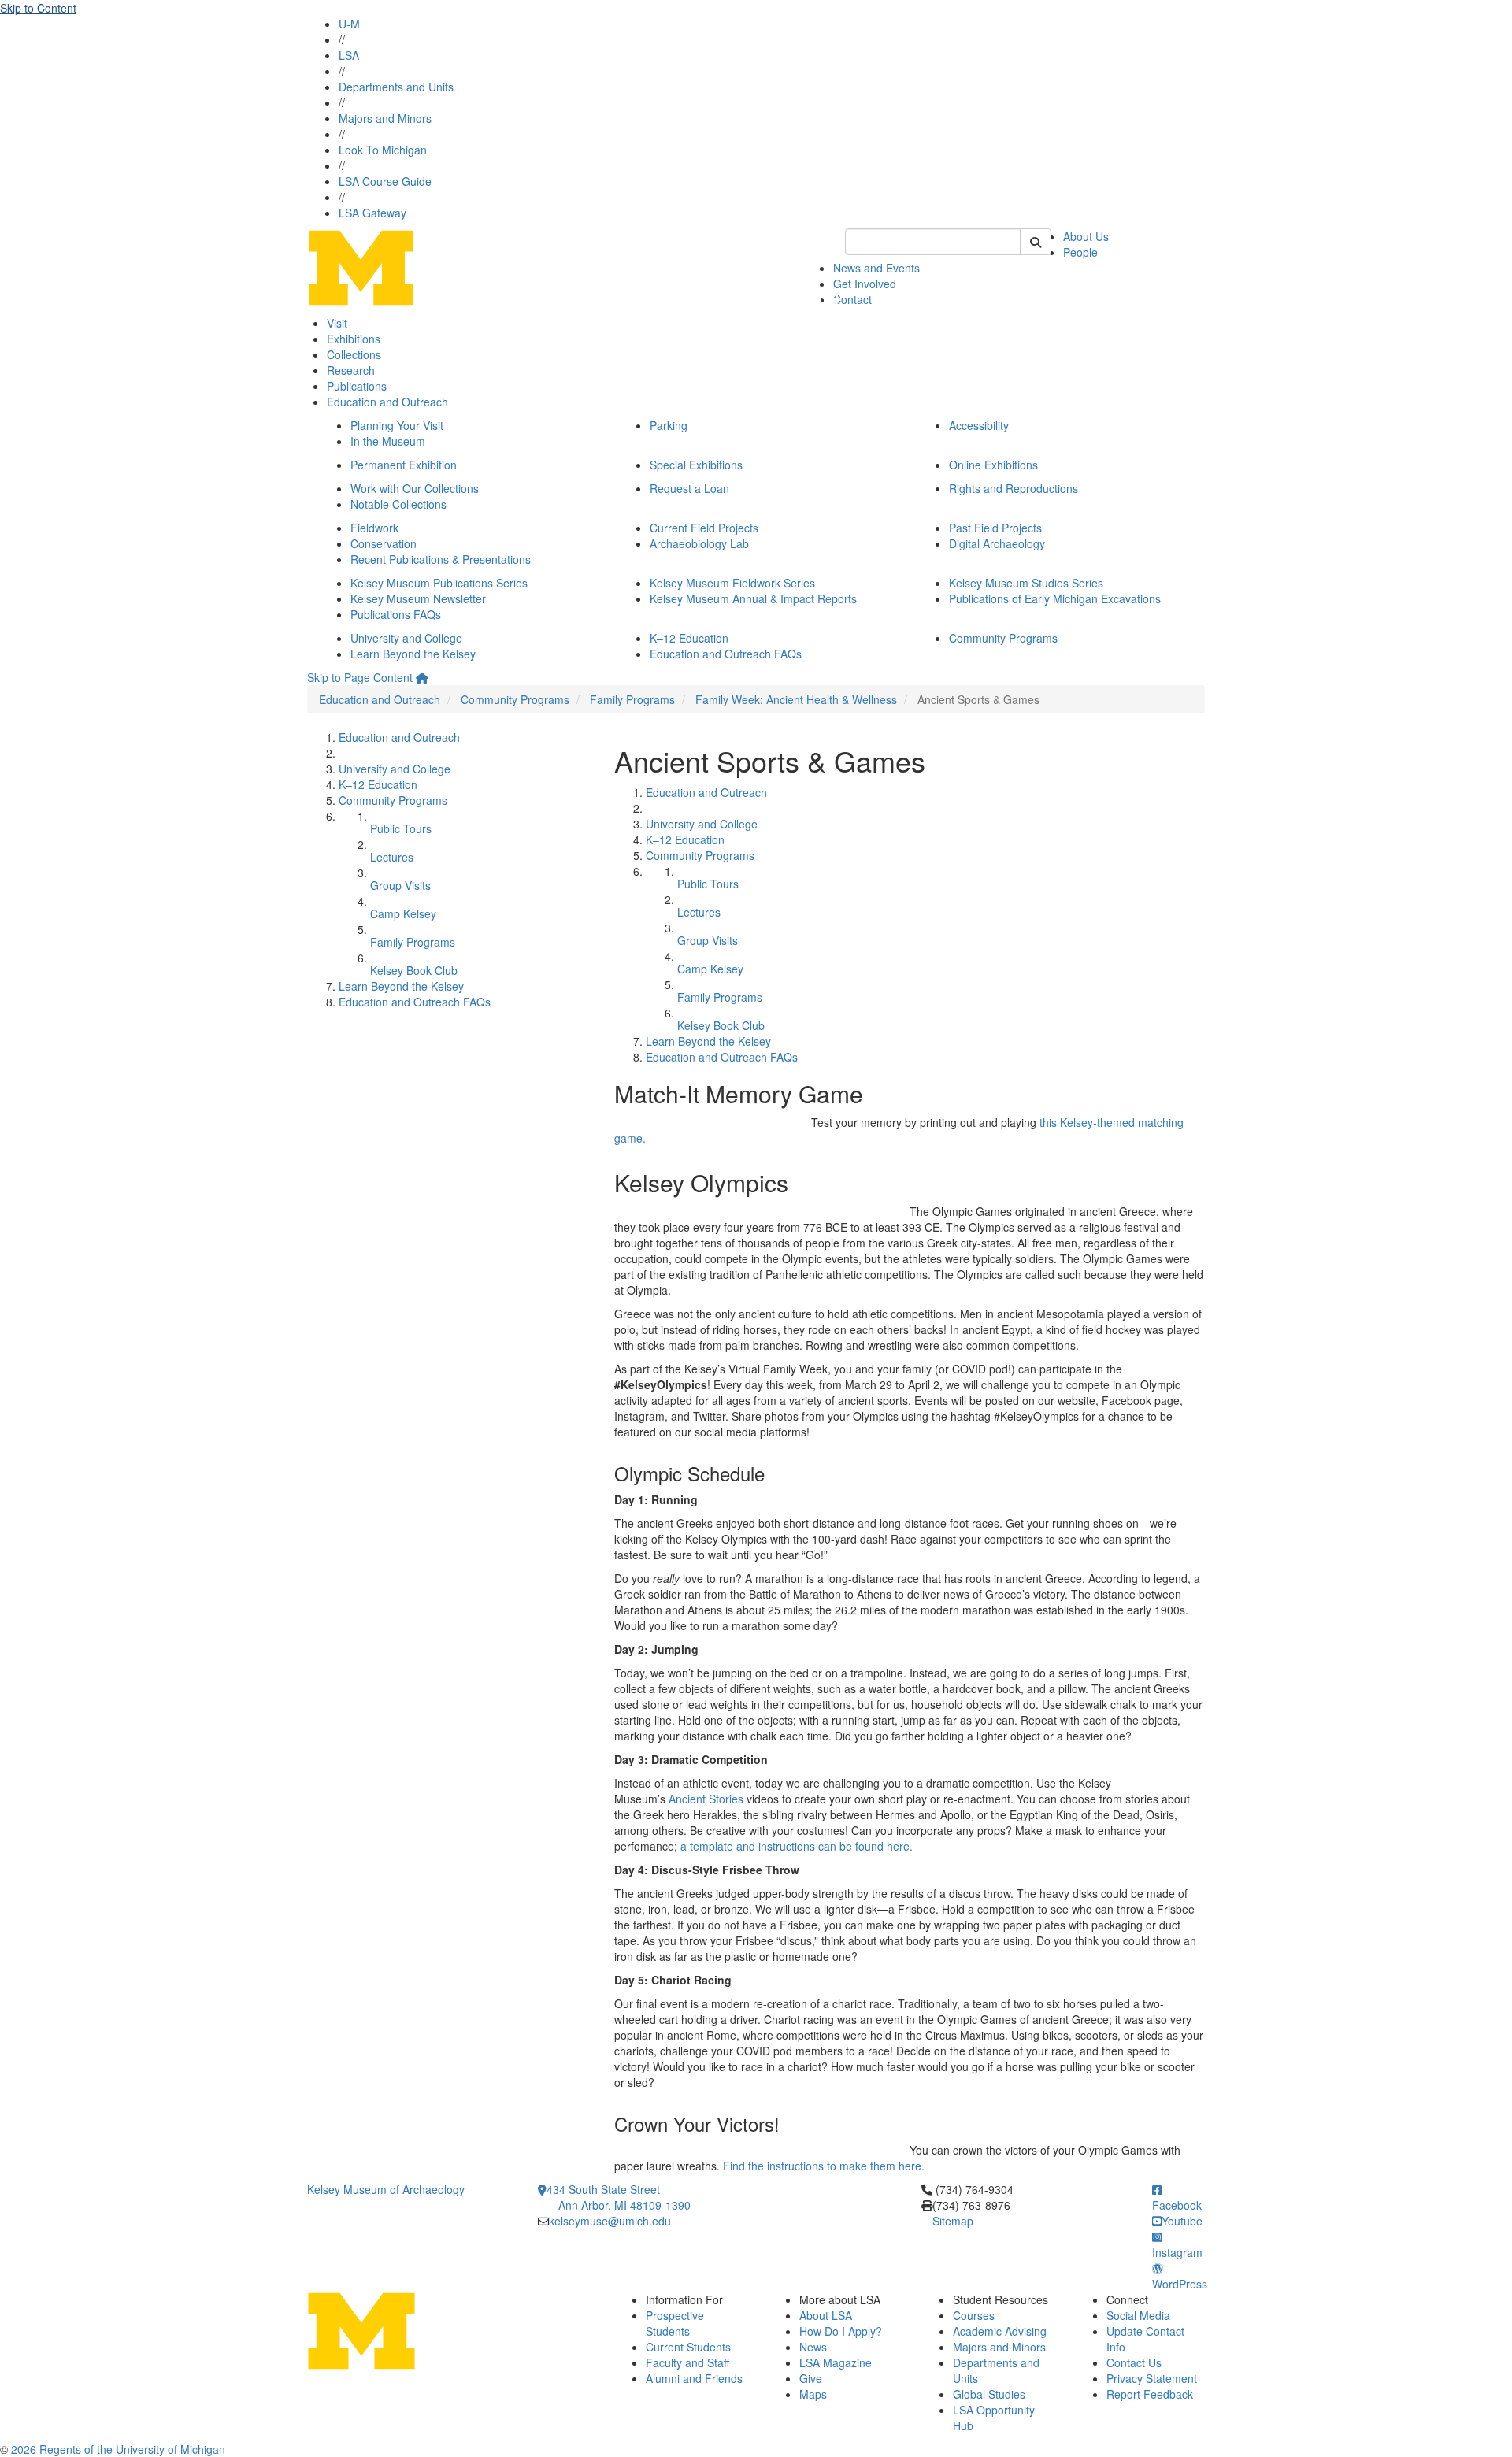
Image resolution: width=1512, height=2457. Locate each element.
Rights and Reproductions (1014, 488)
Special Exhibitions (696, 465)
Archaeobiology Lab (699, 543)
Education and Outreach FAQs (726, 654)
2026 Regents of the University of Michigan (118, 2449)
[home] (422, 677)
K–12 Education (689, 638)
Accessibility (979, 425)
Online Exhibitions (993, 465)
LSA (349, 55)
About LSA (826, 2315)
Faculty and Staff (687, 2362)
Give (811, 2378)
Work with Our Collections (415, 488)
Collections (354, 354)
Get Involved (865, 283)
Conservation (384, 543)
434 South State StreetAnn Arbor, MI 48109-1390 (619, 2197)
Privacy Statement (1152, 2378)
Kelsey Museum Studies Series (1026, 583)
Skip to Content (38, 8)
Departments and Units (396, 87)
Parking (669, 425)
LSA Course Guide (385, 181)
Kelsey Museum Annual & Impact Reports (753, 598)
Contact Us (1134, 2362)
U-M (349, 24)
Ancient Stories (706, 1799)
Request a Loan (689, 488)
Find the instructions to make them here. (824, 2166)
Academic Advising (1000, 2331)
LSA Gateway (372, 213)
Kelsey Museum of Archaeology (386, 2189)
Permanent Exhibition (404, 465)
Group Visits (400, 885)
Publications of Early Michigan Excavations (1055, 598)
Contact (852, 299)
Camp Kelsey (403, 913)
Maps (813, 2394)
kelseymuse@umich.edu (610, 2221)
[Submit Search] (1036, 242)
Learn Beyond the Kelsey (413, 654)
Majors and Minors (385, 118)
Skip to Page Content (360, 677)
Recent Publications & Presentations (441, 559)
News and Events (876, 268)
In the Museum (388, 441)
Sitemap (953, 2221)
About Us (1086, 236)
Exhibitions (354, 339)
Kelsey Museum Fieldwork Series (732, 583)
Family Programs (632, 699)
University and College (406, 638)
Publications (357, 386)
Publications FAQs (396, 614)
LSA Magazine (836, 2362)
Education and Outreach (387, 402)
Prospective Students (675, 2323)
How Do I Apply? (841, 2331)
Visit (337, 323)
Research (351, 370)
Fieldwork (374, 528)
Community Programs (1003, 638)
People (1080, 252)
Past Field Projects (995, 528)
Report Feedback (1150, 2394)
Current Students (688, 2347)
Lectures (392, 857)
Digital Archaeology (997, 543)
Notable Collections (398, 504)
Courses (974, 2315)
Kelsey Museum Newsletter (418, 598)
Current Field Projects (704, 528)
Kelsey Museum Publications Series (439, 583)
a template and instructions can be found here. (797, 1846)
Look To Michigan (383, 150)
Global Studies (989, 2394)
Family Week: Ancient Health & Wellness (796, 699)
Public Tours (401, 828)
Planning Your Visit (397, 425)
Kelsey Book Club (414, 970)
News (813, 2347)
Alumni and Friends (694, 2378)
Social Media (1138, 2315)
